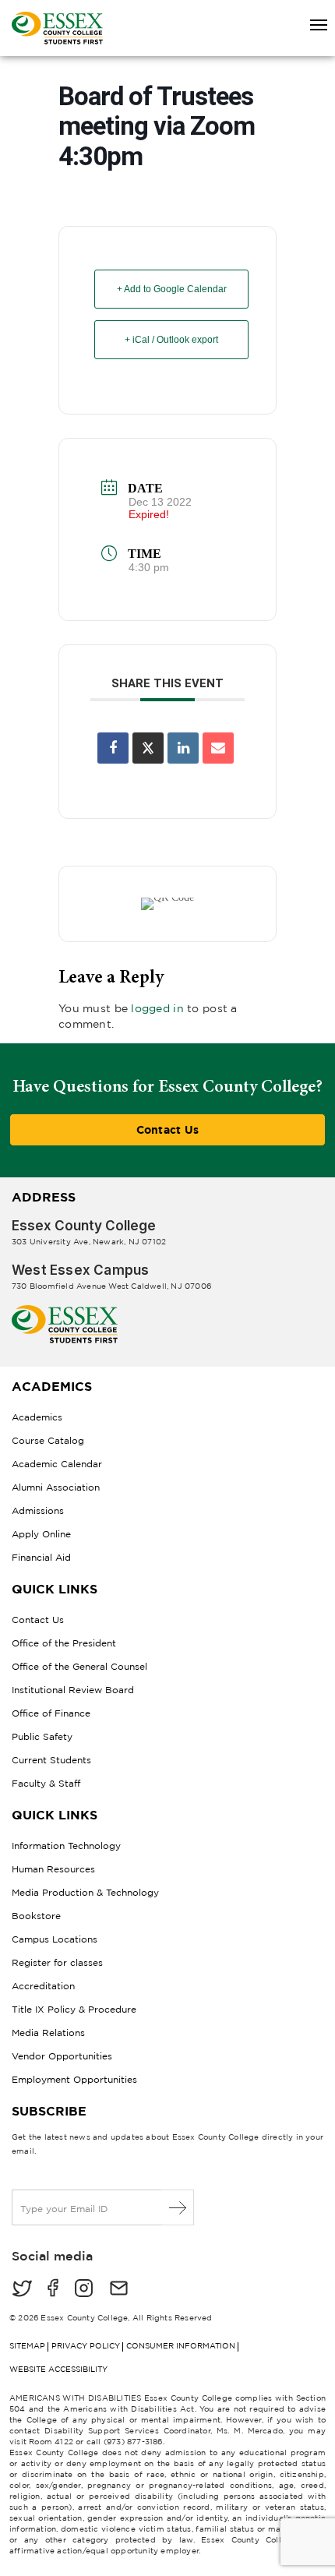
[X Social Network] (148, 748)
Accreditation (43, 1986)
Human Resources (53, 1869)
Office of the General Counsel (79, 1666)
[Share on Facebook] (113, 748)
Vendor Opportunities (62, 2056)
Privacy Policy (86, 2346)
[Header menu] (312, 26)
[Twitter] (22, 2290)
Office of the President (64, 1643)
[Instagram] (84, 2290)
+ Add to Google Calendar (172, 289)
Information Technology (66, 1846)
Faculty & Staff (46, 1783)
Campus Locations (55, 1939)
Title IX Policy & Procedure (74, 2009)
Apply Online (41, 1534)
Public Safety (42, 1736)
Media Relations (48, 2033)
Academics (37, 1417)
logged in (157, 1008)
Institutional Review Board (73, 1690)
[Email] (218, 748)
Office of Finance (51, 1713)
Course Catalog (48, 1440)
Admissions (38, 1510)
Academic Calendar (57, 1464)
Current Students (51, 1760)
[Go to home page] (65, 1311)
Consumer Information (181, 2346)
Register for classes (57, 1962)
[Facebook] (53, 2290)
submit (178, 2207)
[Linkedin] (183, 748)
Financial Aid (41, 1557)
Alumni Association (56, 1487)
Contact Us (168, 1129)
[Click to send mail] (119, 2290)
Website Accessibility (58, 2369)
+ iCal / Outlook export (171, 340)
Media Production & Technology (85, 1892)
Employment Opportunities (74, 2079)
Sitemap (27, 2346)
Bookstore (36, 1916)
